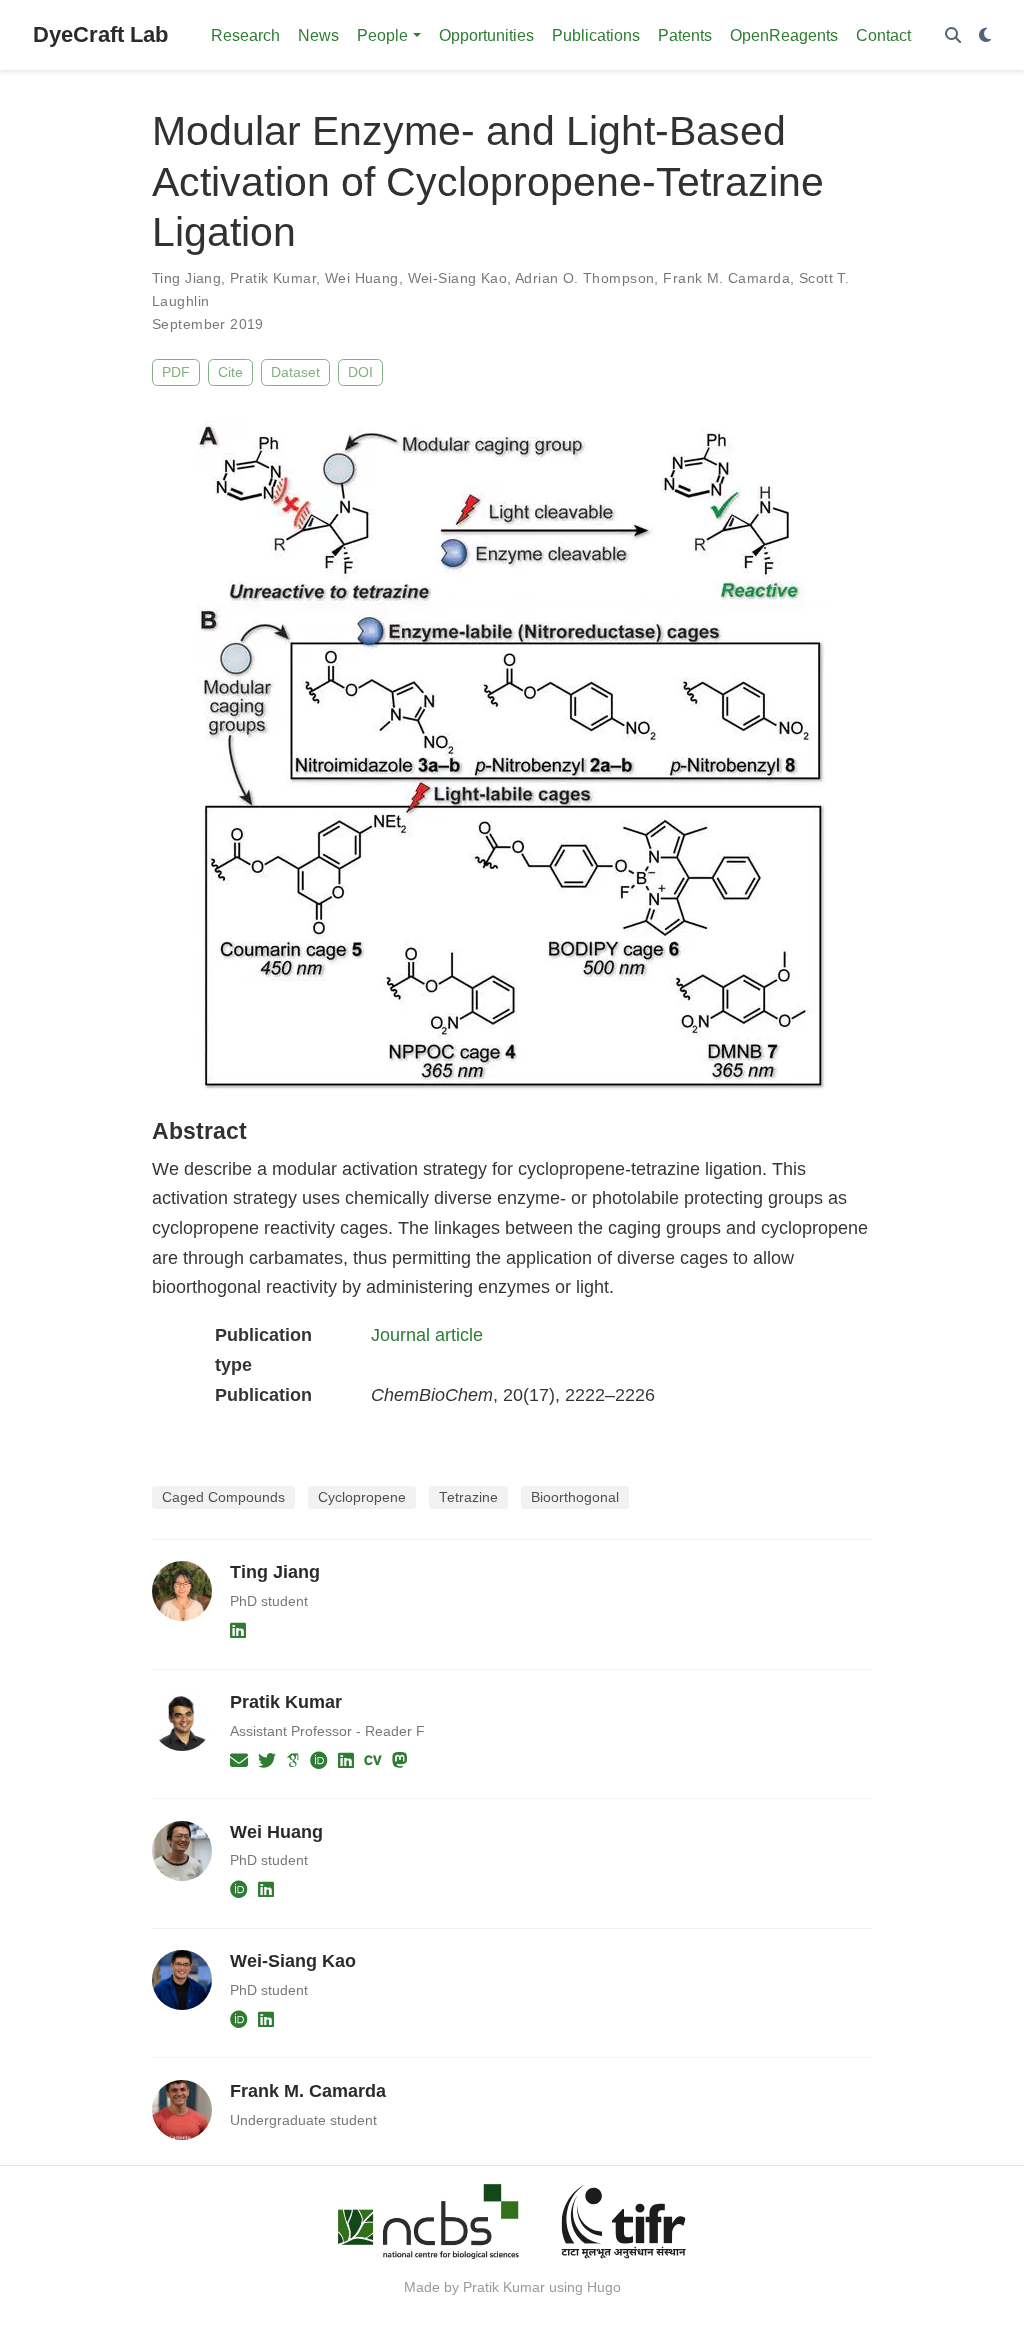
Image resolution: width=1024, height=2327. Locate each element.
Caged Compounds (223, 1497)
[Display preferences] (985, 35)
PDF (176, 372)
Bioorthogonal (575, 1497)
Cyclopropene (362, 1497)
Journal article (427, 1335)
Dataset (295, 372)
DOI (360, 372)
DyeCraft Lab (100, 34)
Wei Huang (362, 278)
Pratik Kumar (273, 278)
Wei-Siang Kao (457, 278)
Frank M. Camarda (726, 278)
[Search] (953, 35)
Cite (230, 372)
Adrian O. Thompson (585, 278)
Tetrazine (468, 1497)
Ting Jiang (186, 278)
